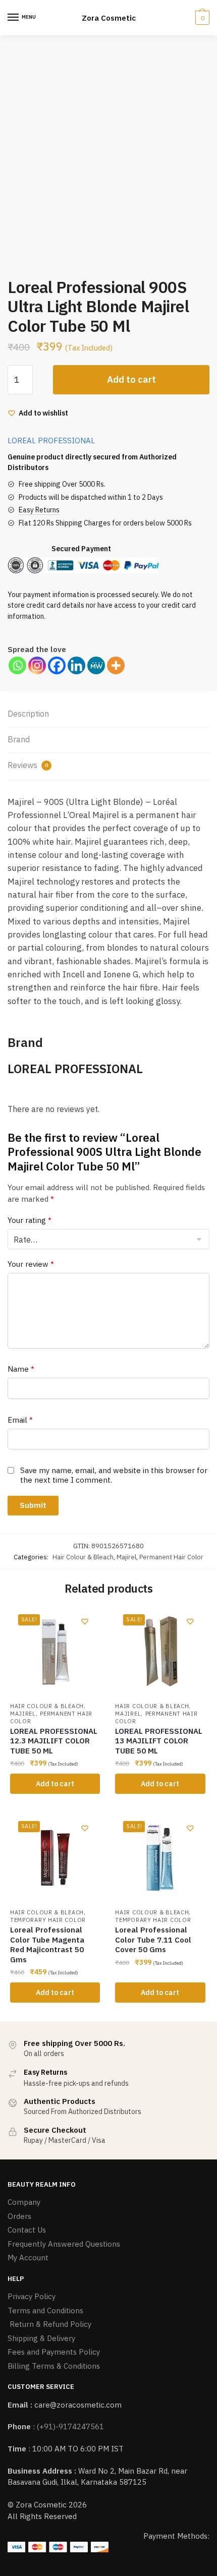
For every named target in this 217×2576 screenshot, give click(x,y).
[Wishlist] (85, 1621)
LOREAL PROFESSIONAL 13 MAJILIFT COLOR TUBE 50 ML (159, 1741)
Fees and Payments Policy (54, 2352)
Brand (19, 739)
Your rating (30, 1220)
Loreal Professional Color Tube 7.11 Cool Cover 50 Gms (153, 1940)
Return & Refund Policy (49, 2324)
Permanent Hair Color (171, 1557)
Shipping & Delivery (41, 2338)
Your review (31, 1264)
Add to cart (131, 379)
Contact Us (27, 2230)
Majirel (126, 1557)
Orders (19, 2216)
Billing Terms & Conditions (54, 2366)
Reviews (28, 765)
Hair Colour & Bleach (83, 1557)
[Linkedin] (76, 665)
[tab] (108, 714)
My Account (28, 2258)
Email (20, 1420)
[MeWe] (96, 665)
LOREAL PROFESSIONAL (51, 441)
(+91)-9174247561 (70, 2426)
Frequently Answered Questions (64, 2244)
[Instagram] (37, 665)
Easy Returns (39, 510)
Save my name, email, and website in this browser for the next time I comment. (114, 1475)
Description (28, 714)
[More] (116, 665)
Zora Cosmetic (109, 18)
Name (21, 1369)
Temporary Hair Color (48, 1920)
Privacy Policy (32, 2296)
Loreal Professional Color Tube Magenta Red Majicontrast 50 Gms (47, 1945)
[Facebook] (57, 665)
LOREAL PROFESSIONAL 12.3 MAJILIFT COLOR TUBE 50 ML (54, 1741)
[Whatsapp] (17, 665)
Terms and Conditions (45, 2310)
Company (24, 2202)
